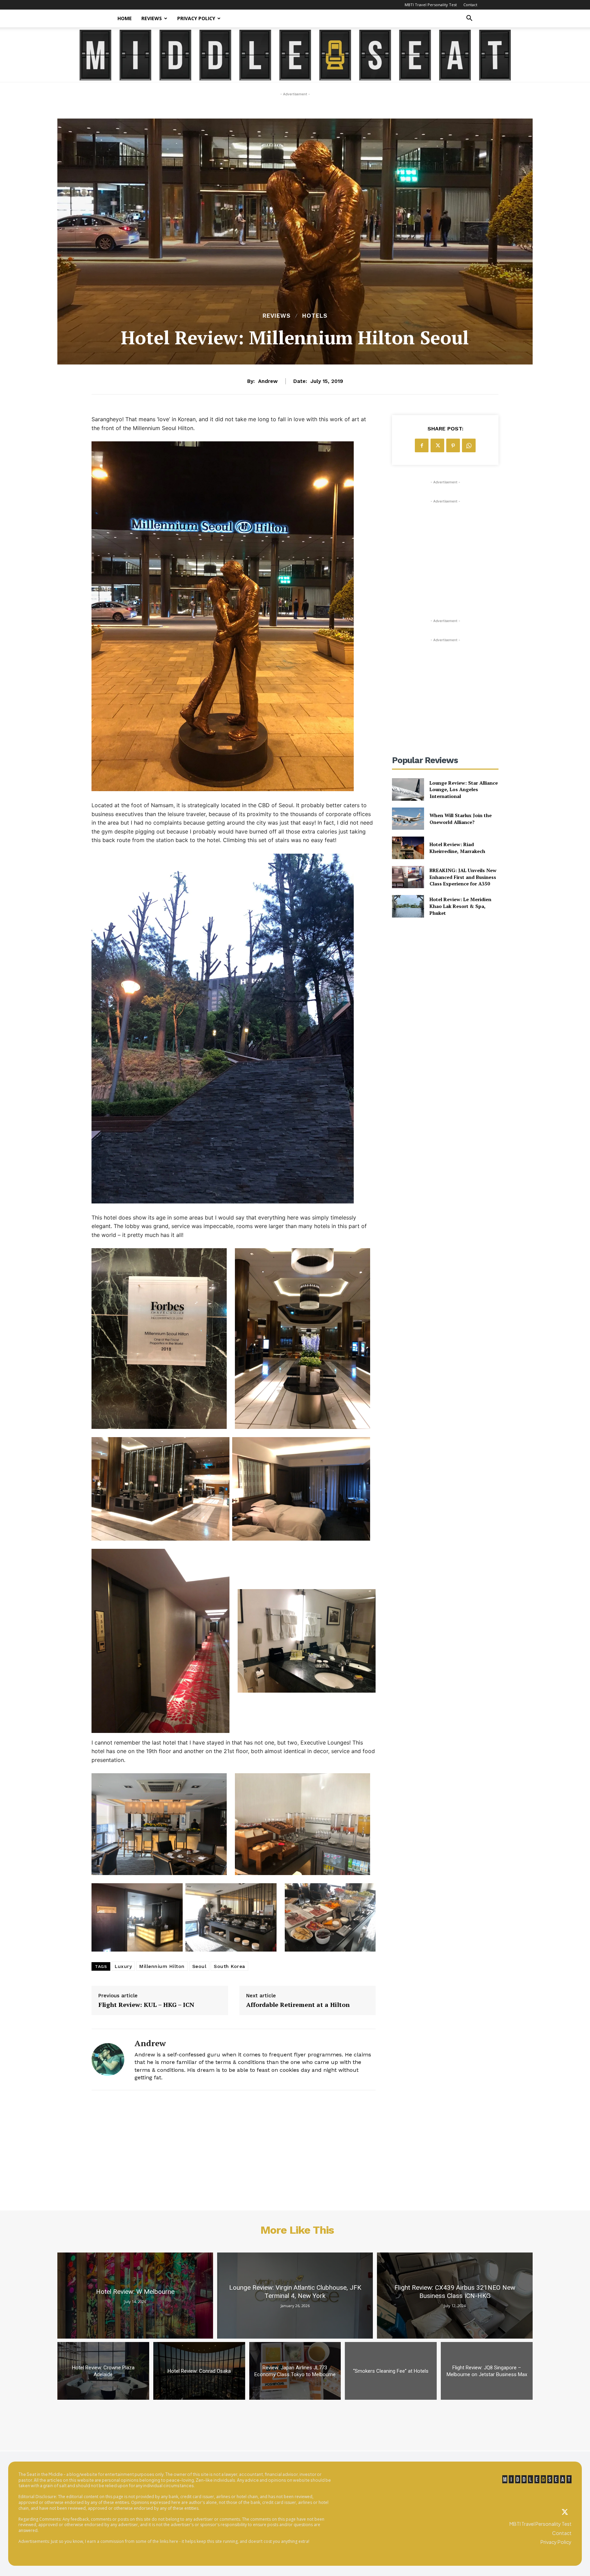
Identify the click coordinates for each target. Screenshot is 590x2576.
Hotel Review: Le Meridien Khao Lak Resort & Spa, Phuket (460, 906)
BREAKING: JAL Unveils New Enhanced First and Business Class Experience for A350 (463, 877)
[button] (469, 19)
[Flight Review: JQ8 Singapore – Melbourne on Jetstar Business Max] (487, 2371)
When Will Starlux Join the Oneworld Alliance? (461, 819)
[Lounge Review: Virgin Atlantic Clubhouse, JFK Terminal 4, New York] (295, 2296)
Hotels (315, 316)
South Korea (229, 1966)
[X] (437, 445)
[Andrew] (108, 2059)
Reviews (152, 18)
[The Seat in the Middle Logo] (537, 2479)
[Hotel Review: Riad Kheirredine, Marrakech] (408, 848)
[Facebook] (422, 445)
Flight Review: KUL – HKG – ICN (146, 2005)
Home (125, 18)
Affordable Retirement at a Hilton (298, 2005)
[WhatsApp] (469, 445)
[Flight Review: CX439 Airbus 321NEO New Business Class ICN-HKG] (455, 2296)
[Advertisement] (445, 548)
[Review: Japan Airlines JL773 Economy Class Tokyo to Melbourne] (295, 2371)
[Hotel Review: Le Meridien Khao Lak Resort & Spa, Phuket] (408, 906)
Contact (470, 5)
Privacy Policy (196, 18)
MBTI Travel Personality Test (431, 5)
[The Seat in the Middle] (295, 55)
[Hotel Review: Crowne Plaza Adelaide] (103, 2371)
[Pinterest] (453, 445)
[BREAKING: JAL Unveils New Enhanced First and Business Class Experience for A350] (408, 877)
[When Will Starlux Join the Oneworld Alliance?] (408, 819)
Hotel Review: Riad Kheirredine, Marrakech (457, 848)
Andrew (268, 381)
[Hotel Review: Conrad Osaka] (199, 2371)
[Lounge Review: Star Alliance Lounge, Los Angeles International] (408, 789)
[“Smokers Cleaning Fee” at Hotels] (391, 2371)
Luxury (123, 1966)
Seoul (199, 1966)
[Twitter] (565, 2512)
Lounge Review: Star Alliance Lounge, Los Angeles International (464, 789)
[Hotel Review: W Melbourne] (135, 2296)
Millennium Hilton (162, 1966)
